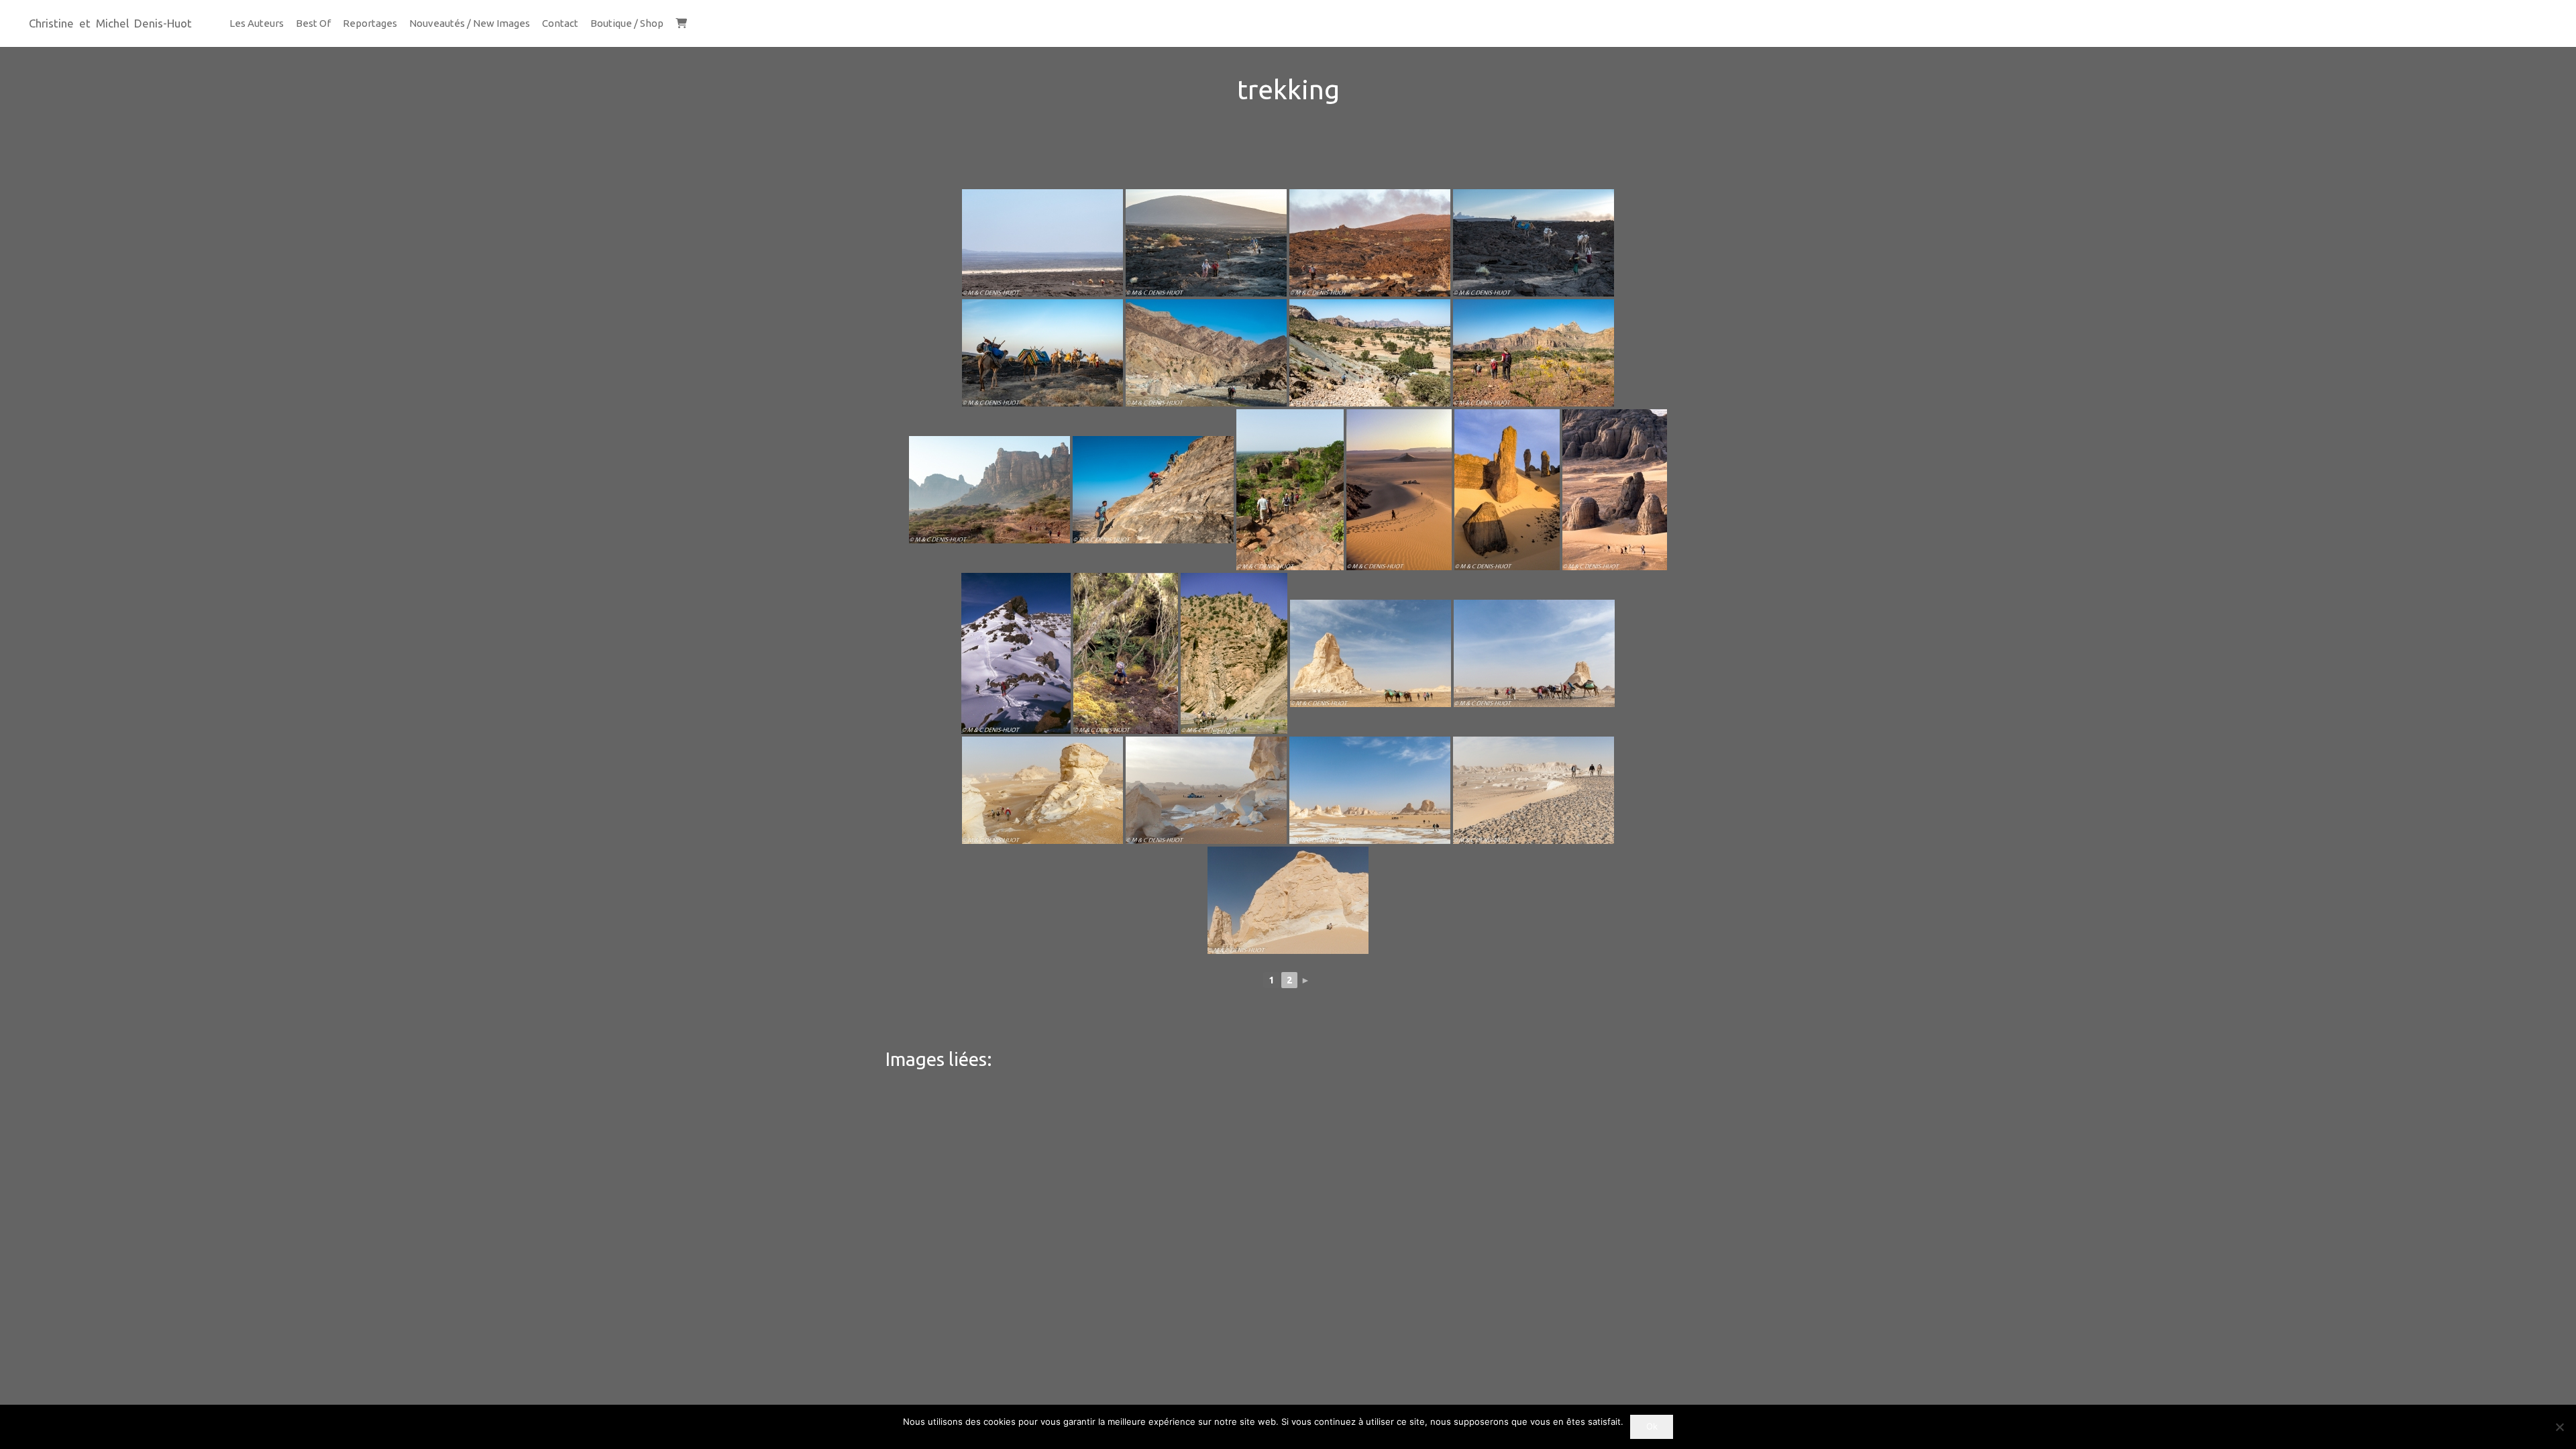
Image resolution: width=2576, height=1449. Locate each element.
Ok (1652, 1426)
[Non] (2559, 1427)
